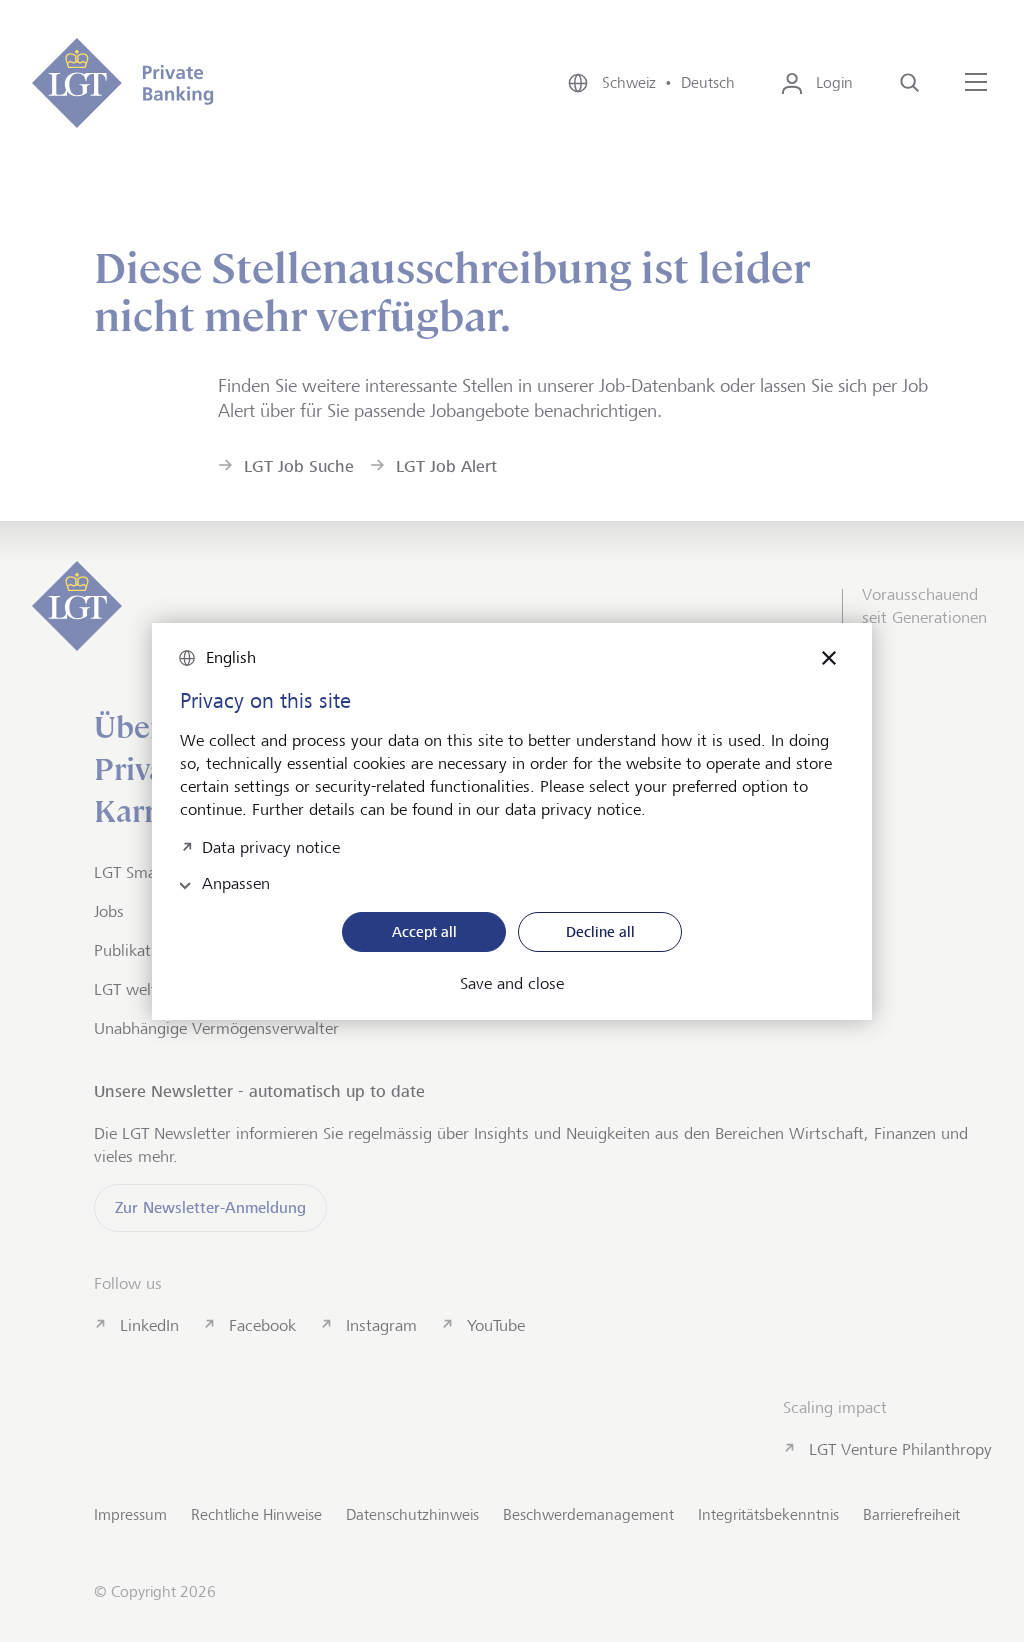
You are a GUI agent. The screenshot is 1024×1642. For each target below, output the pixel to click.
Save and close (512, 984)
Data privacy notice (271, 845)
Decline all (600, 931)
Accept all (424, 931)
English (231, 657)
